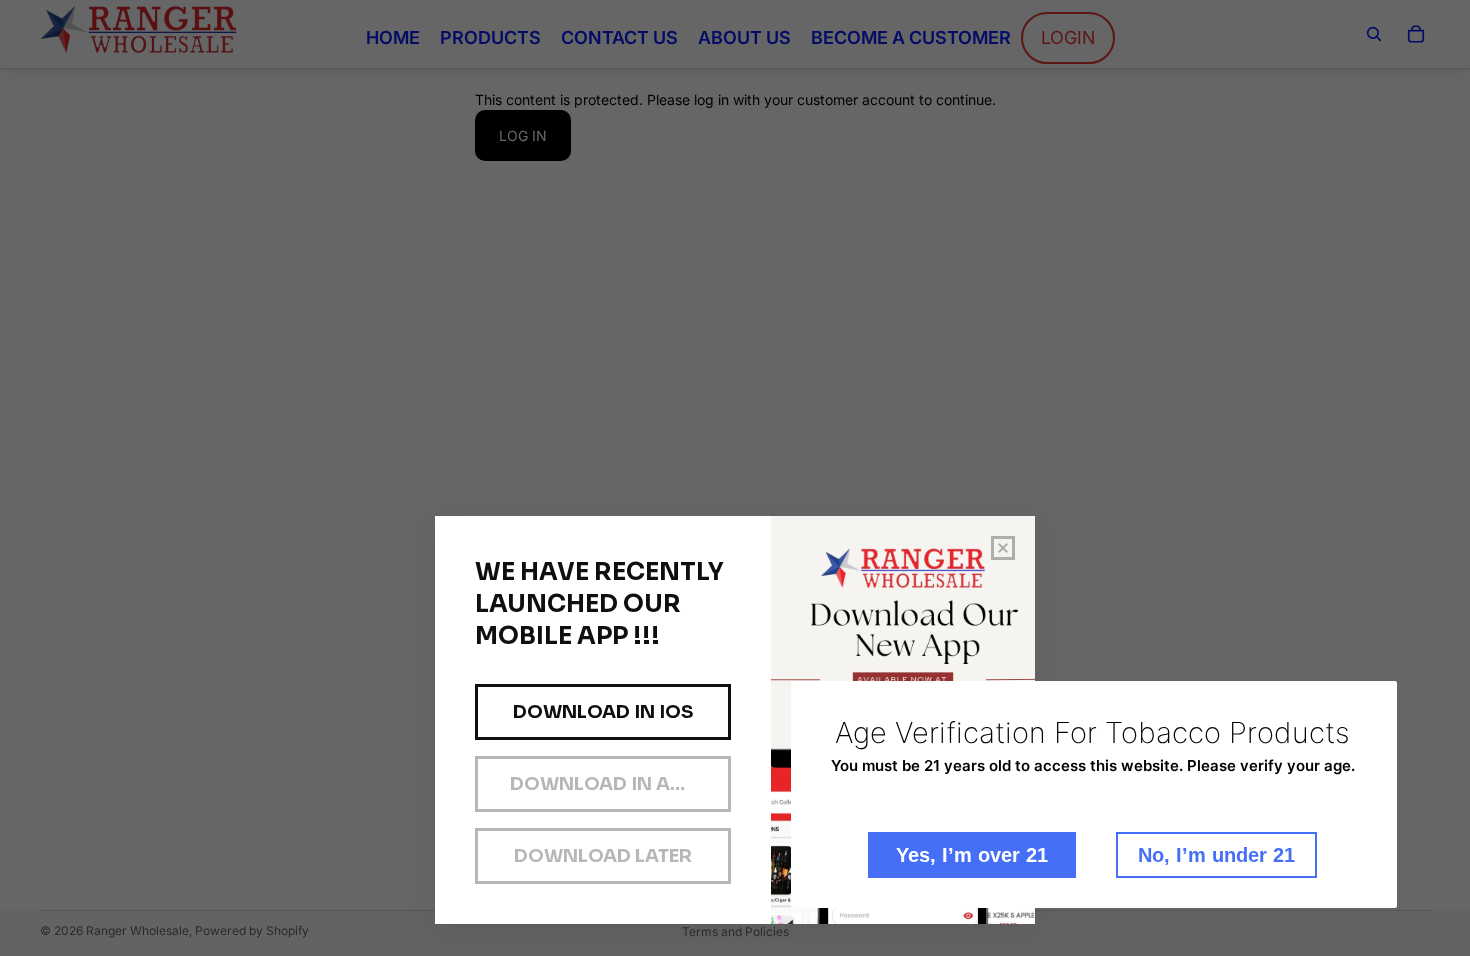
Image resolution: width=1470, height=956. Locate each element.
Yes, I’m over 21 (972, 855)
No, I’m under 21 (1216, 855)
